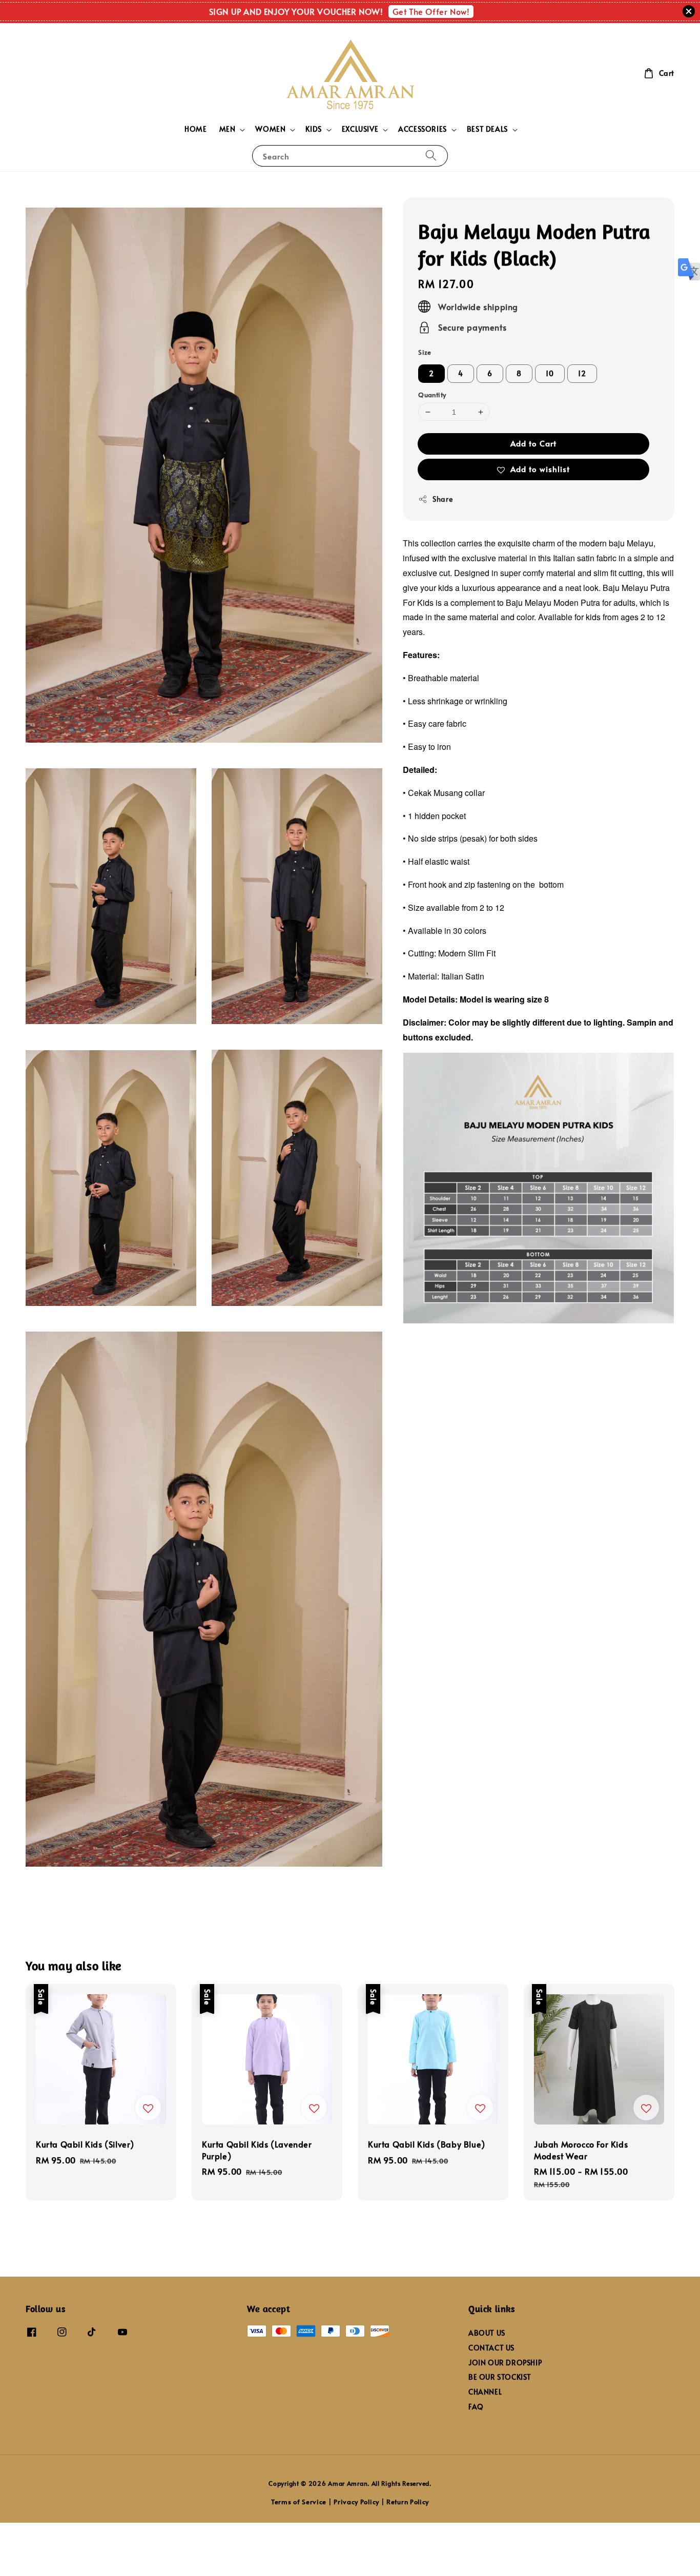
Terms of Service (299, 2502)
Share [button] (442, 499)
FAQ (476, 2407)
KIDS (313, 129)
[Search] (431, 156)
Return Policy (408, 2502)
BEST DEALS (487, 129)
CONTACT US (491, 2348)
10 (550, 373)
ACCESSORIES (423, 129)
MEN (228, 129)
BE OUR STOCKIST (500, 2377)
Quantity (432, 395)
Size (425, 352)
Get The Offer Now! (431, 11)
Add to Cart (533, 443)
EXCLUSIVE (360, 129)
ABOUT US (487, 2333)
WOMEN (270, 129)
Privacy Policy (356, 2502)
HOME (195, 129)
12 (582, 373)
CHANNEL (485, 2392)
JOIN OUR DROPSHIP (505, 2363)
